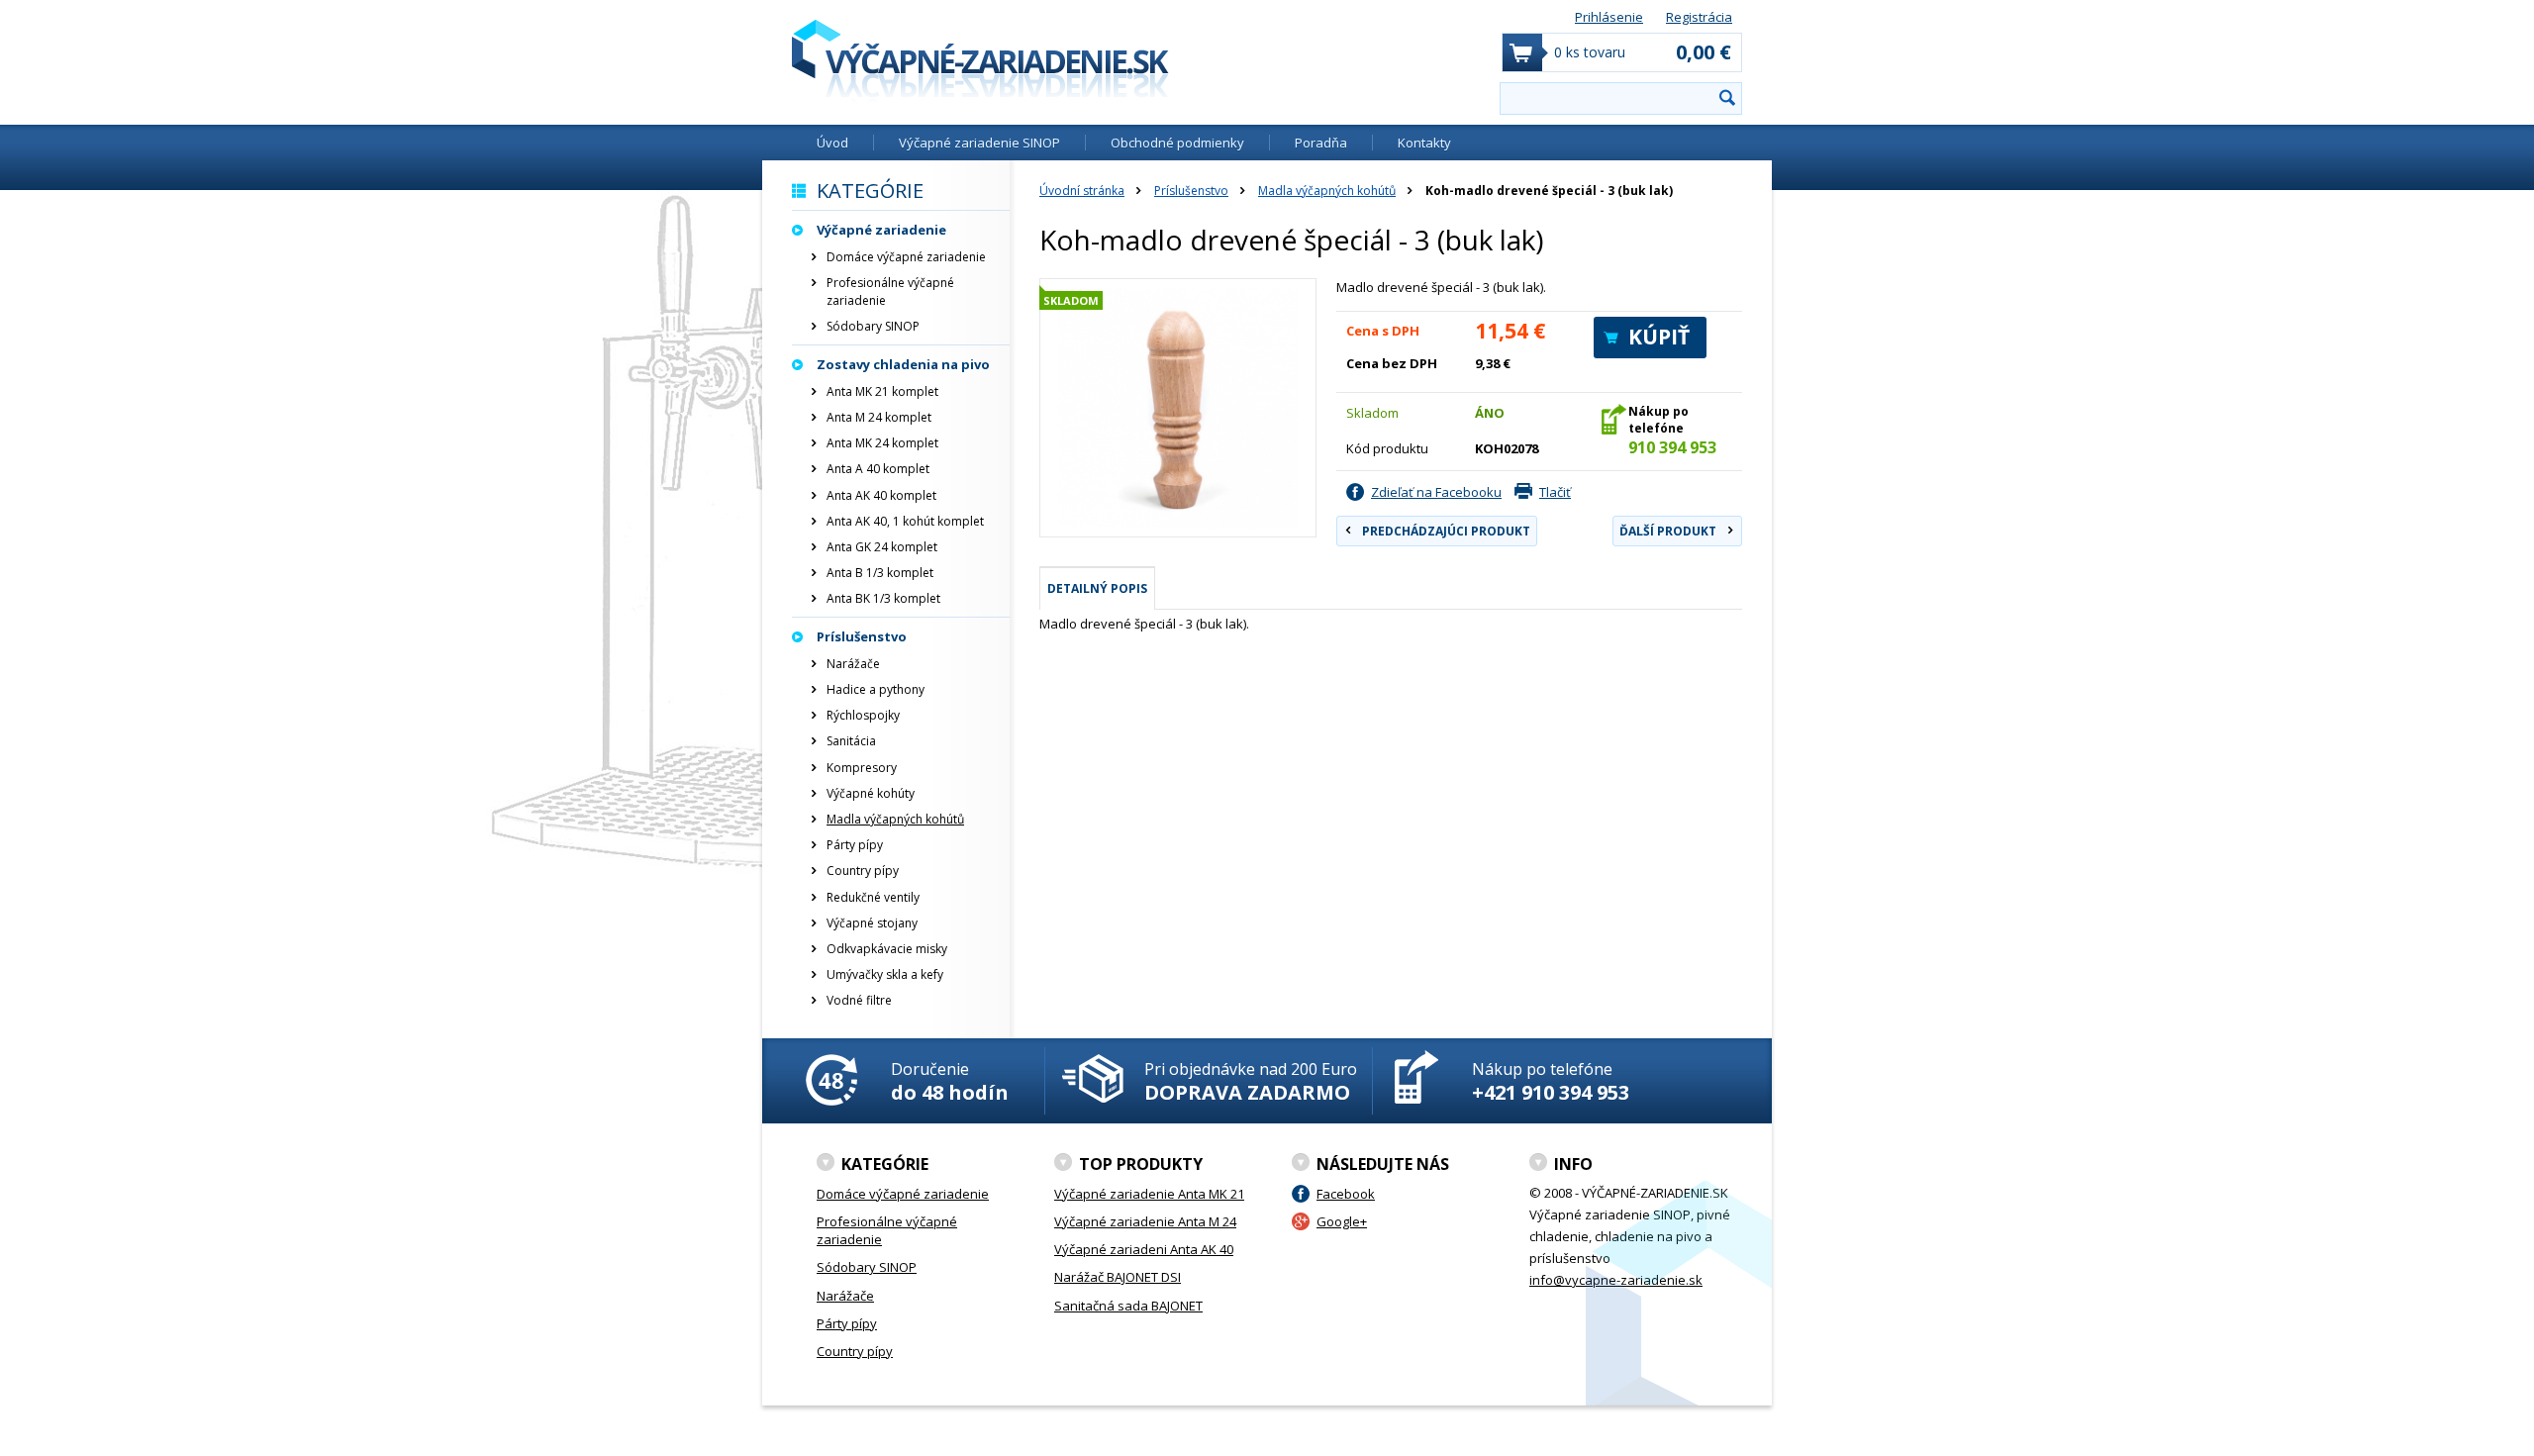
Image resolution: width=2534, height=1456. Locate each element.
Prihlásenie (1609, 17)
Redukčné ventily (873, 897)
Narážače (853, 664)
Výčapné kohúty (871, 793)
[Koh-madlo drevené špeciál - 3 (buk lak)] (1178, 408)
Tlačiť (1555, 492)
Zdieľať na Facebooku (1436, 492)
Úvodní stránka (1082, 191)
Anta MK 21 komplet (882, 391)
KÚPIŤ (1659, 337)
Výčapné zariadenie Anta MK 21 (1149, 1194)
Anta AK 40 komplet (881, 495)
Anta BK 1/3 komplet (883, 598)
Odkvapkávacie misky (887, 949)
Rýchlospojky (863, 715)
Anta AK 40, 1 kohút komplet (905, 521)
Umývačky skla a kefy (885, 974)
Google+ (1342, 1221)
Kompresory (862, 768)
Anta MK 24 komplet (882, 443)
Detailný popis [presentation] (1097, 588)
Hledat (1727, 97)
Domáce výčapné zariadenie (906, 257)
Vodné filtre (859, 1000)
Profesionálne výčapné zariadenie (890, 291)
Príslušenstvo (1191, 191)
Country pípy (863, 871)
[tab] (1097, 588)
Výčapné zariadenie (881, 230)
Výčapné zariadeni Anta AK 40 (1144, 1249)
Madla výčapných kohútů (1327, 191)
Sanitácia (851, 741)
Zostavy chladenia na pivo (903, 364)
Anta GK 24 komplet (882, 547)
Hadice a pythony (876, 689)
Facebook (1346, 1194)
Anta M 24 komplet (879, 417)
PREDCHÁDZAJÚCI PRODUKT (1446, 531)
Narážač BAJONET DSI (1118, 1277)
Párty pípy (855, 845)
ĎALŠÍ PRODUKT (1668, 531)
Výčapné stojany (872, 923)
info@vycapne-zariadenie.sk (1616, 1280)
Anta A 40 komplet (878, 469)
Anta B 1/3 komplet (880, 573)
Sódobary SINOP (873, 326)
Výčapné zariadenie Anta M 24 (1145, 1221)
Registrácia (1699, 17)
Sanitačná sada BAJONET (1128, 1306)
